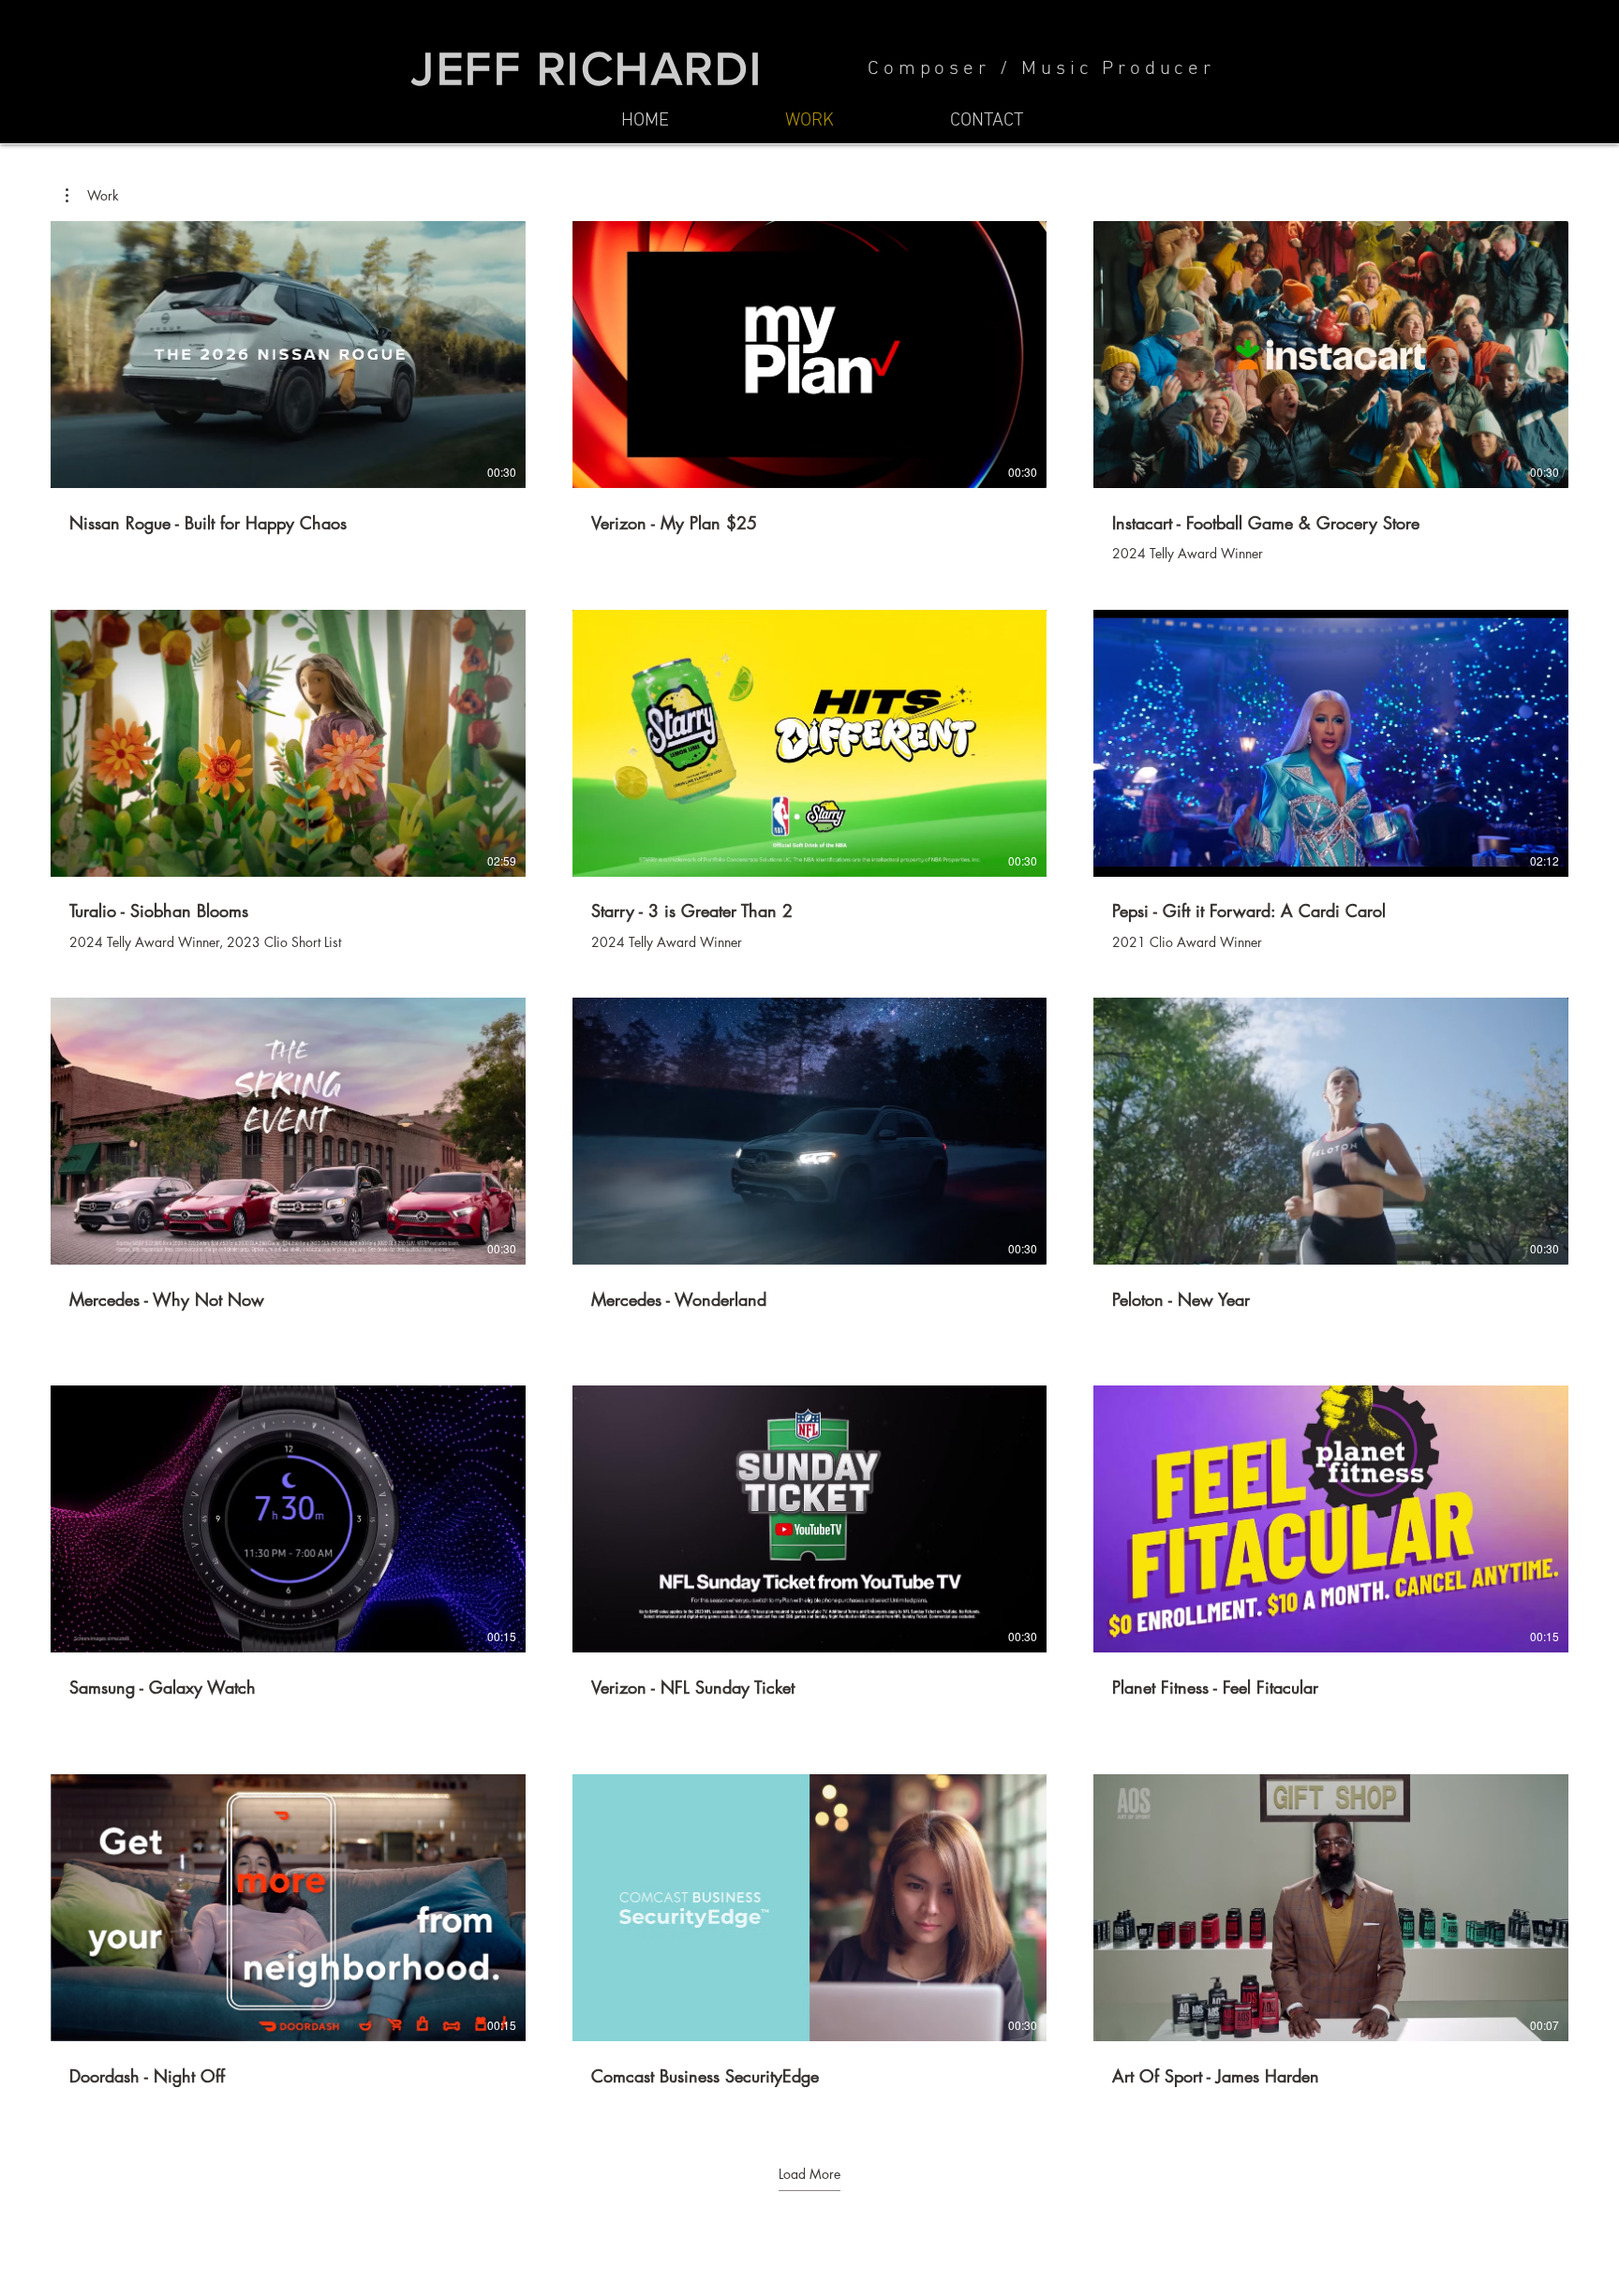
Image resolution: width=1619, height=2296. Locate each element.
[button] (92, 196)
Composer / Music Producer (1041, 69)
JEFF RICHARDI (587, 68)
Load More (809, 2174)
